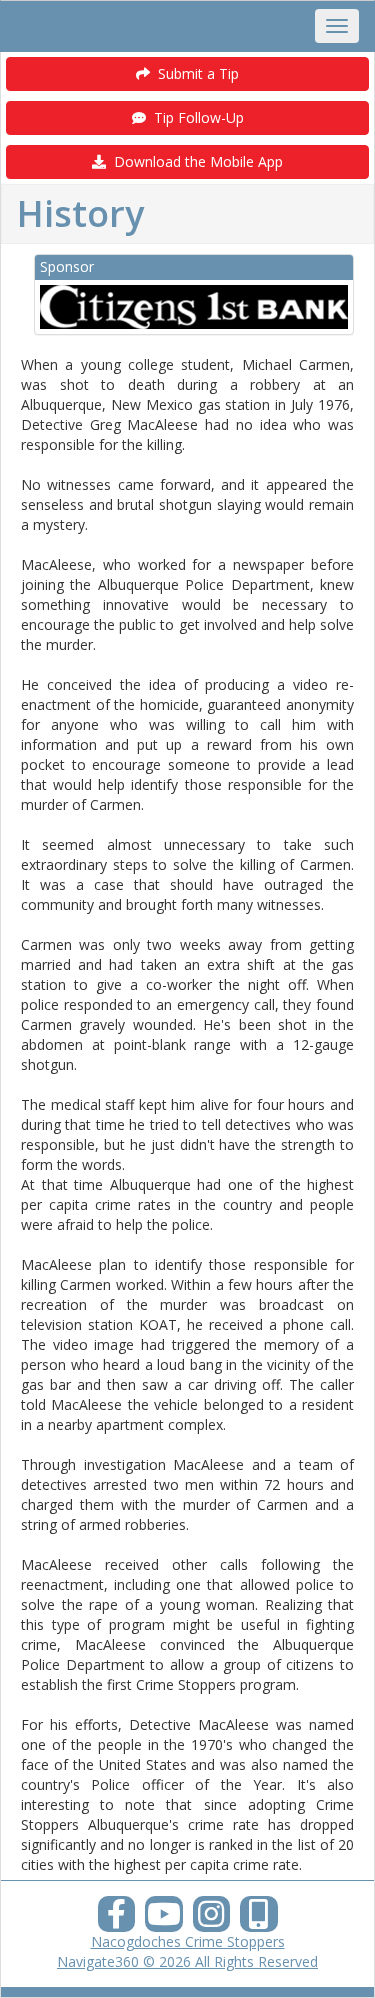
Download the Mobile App (194, 161)
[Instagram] (212, 1919)
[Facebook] (117, 1919)
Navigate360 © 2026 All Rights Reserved (187, 1961)
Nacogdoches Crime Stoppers (188, 1941)
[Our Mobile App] (259, 1919)
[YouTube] (164, 1919)
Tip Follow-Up (195, 117)
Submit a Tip (194, 73)
